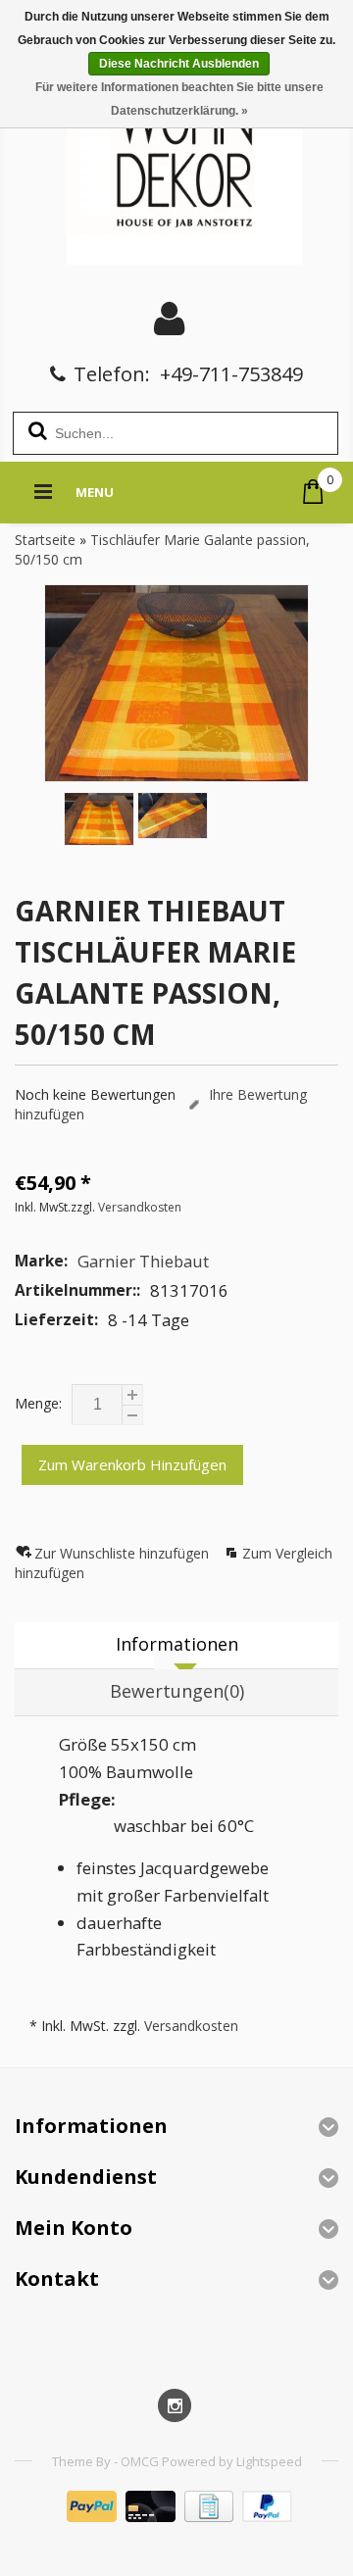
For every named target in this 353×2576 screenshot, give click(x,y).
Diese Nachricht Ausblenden (179, 64)
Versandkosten (140, 1207)
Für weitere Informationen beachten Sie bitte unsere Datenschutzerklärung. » (179, 99)
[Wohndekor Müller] (177, 161)
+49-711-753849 (231, 374)
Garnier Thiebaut (143, 1261)
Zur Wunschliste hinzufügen (124, 1553)
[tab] (176, 1646)
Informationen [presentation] (177, 1644)
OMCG (141, 2461)
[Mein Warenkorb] (313, 492)
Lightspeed (269, 2461)
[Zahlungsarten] (177, 2517)
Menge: (38, 1403)
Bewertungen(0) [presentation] (177, 1691)
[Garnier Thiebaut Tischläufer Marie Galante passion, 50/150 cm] (176, 683)
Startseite (45, 540)
